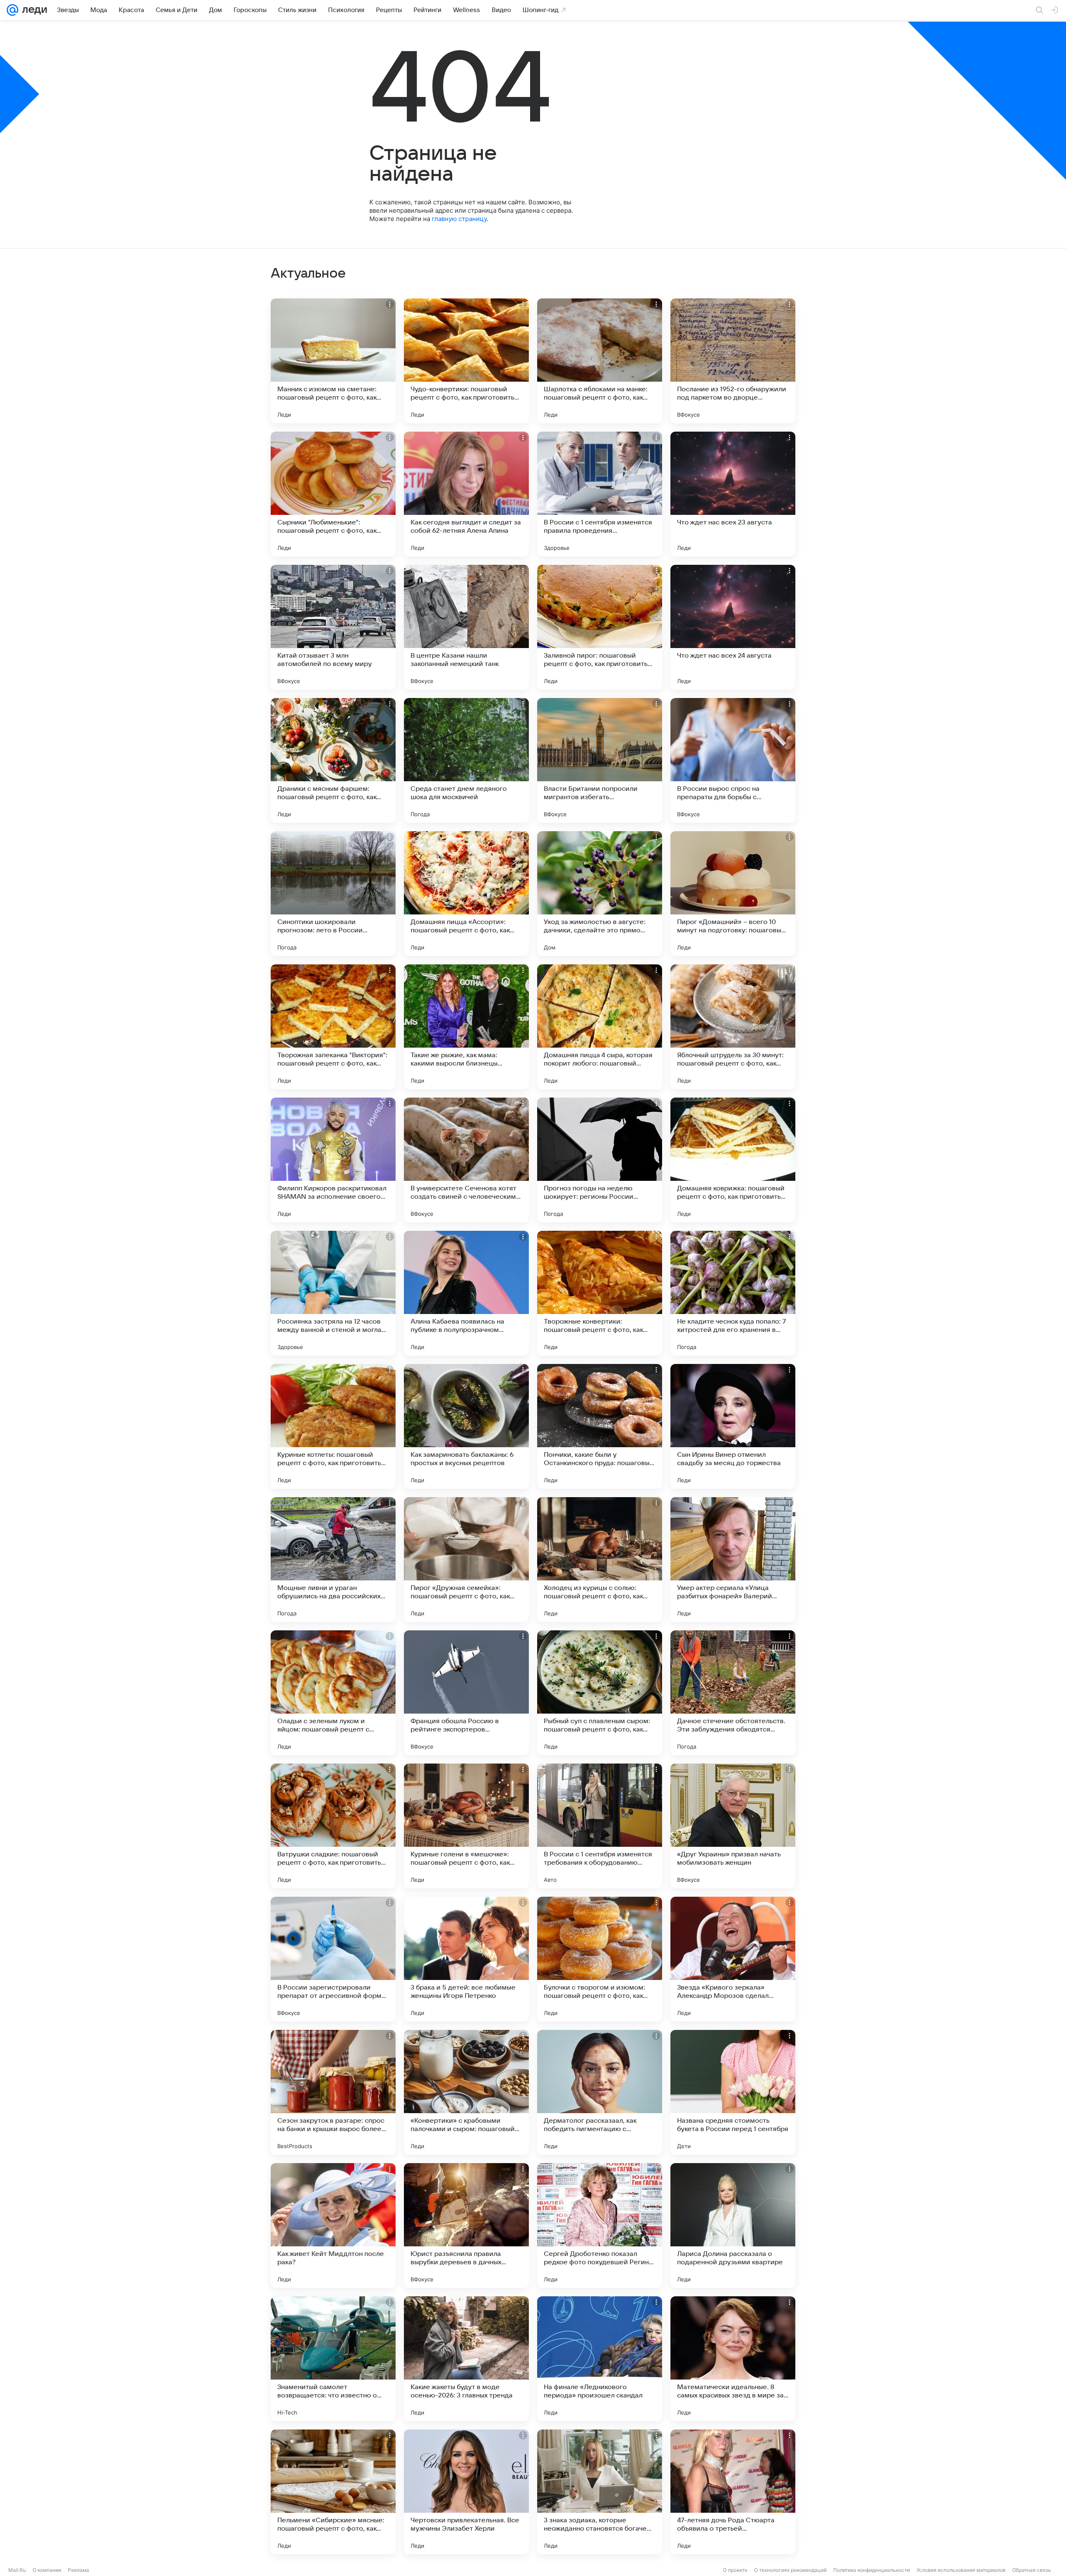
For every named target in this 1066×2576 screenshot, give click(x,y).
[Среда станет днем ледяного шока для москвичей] (466, 760)
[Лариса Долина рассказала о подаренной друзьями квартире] (733, 2226)
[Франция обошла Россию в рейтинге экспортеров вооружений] (466, 1693)
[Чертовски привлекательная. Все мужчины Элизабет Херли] (466, 2492)
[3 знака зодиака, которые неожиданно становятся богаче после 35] (600, 2492)
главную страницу (459, 219)
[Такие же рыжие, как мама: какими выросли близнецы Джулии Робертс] (466, 1027)
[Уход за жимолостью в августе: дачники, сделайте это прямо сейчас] (600, 894)
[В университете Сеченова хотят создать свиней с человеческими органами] (466, 1160)
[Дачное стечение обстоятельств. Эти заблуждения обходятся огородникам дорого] (733, 1693)
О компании (47, 2570)
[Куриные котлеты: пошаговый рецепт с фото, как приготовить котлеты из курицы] (333, 1426)
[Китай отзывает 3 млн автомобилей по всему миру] (333, 627)
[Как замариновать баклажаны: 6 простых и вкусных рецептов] (466, 1426)
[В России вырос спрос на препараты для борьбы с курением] (733, 760)
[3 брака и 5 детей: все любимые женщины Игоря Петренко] (466, 1959)
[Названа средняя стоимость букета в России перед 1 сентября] (733, 2092)
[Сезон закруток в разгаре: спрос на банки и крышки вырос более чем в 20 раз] (333, 2092)
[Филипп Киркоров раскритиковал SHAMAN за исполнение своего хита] (333, 1160)
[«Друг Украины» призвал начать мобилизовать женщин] (733, 1826)
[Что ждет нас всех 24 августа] (733, 627)
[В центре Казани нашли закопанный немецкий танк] (466, 627)
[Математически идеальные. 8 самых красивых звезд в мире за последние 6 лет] (733, 2359)
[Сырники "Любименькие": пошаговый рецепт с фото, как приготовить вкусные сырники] (333, 494)
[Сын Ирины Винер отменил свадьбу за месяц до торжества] (733, 1426)
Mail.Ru (17, 2570)
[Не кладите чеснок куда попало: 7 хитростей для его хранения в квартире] (733, 1293)
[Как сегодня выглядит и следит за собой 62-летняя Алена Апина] (466, 494)
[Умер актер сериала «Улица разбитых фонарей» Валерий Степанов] (733, 1560)
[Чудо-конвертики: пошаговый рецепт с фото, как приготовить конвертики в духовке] (466, 361)
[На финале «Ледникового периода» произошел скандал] (600, 2359)
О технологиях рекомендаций (790, 2570)
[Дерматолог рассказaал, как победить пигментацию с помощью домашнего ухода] (600, 2092)
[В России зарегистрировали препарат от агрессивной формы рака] (333, 1959)
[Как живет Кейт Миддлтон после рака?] (333, 2226)
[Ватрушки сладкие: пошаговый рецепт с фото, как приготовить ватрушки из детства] (333, 1826)
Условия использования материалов (961, 2570)
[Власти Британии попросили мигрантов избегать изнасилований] (600, 760)
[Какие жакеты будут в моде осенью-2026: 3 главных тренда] (466, 2359)
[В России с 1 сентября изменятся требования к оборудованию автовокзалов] (600, 1826)
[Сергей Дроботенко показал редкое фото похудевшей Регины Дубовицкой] (600, 2226)
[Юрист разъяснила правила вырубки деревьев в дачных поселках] (466, 2226)
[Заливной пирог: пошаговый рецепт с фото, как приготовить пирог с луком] (600, 627)
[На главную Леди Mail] (33, 10)
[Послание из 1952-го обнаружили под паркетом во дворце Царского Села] (733, 361)
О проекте (735, 2570)
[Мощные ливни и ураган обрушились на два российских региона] (333, 1560)
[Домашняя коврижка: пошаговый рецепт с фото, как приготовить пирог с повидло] (733, 1160)
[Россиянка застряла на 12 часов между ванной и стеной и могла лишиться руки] (333, 1293)
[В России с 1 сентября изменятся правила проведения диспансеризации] (600, 494)
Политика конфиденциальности (872, 2570)
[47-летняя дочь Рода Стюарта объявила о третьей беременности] (733, 2492)
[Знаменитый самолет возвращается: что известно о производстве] (333, 2359)
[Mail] (12, 10)
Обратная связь (1032, 2570)
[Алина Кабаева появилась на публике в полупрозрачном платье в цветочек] (466, 1293)
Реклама (78, 2570)
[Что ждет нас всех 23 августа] (733, 494)
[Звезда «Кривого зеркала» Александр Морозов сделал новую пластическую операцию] (733, 1959)
